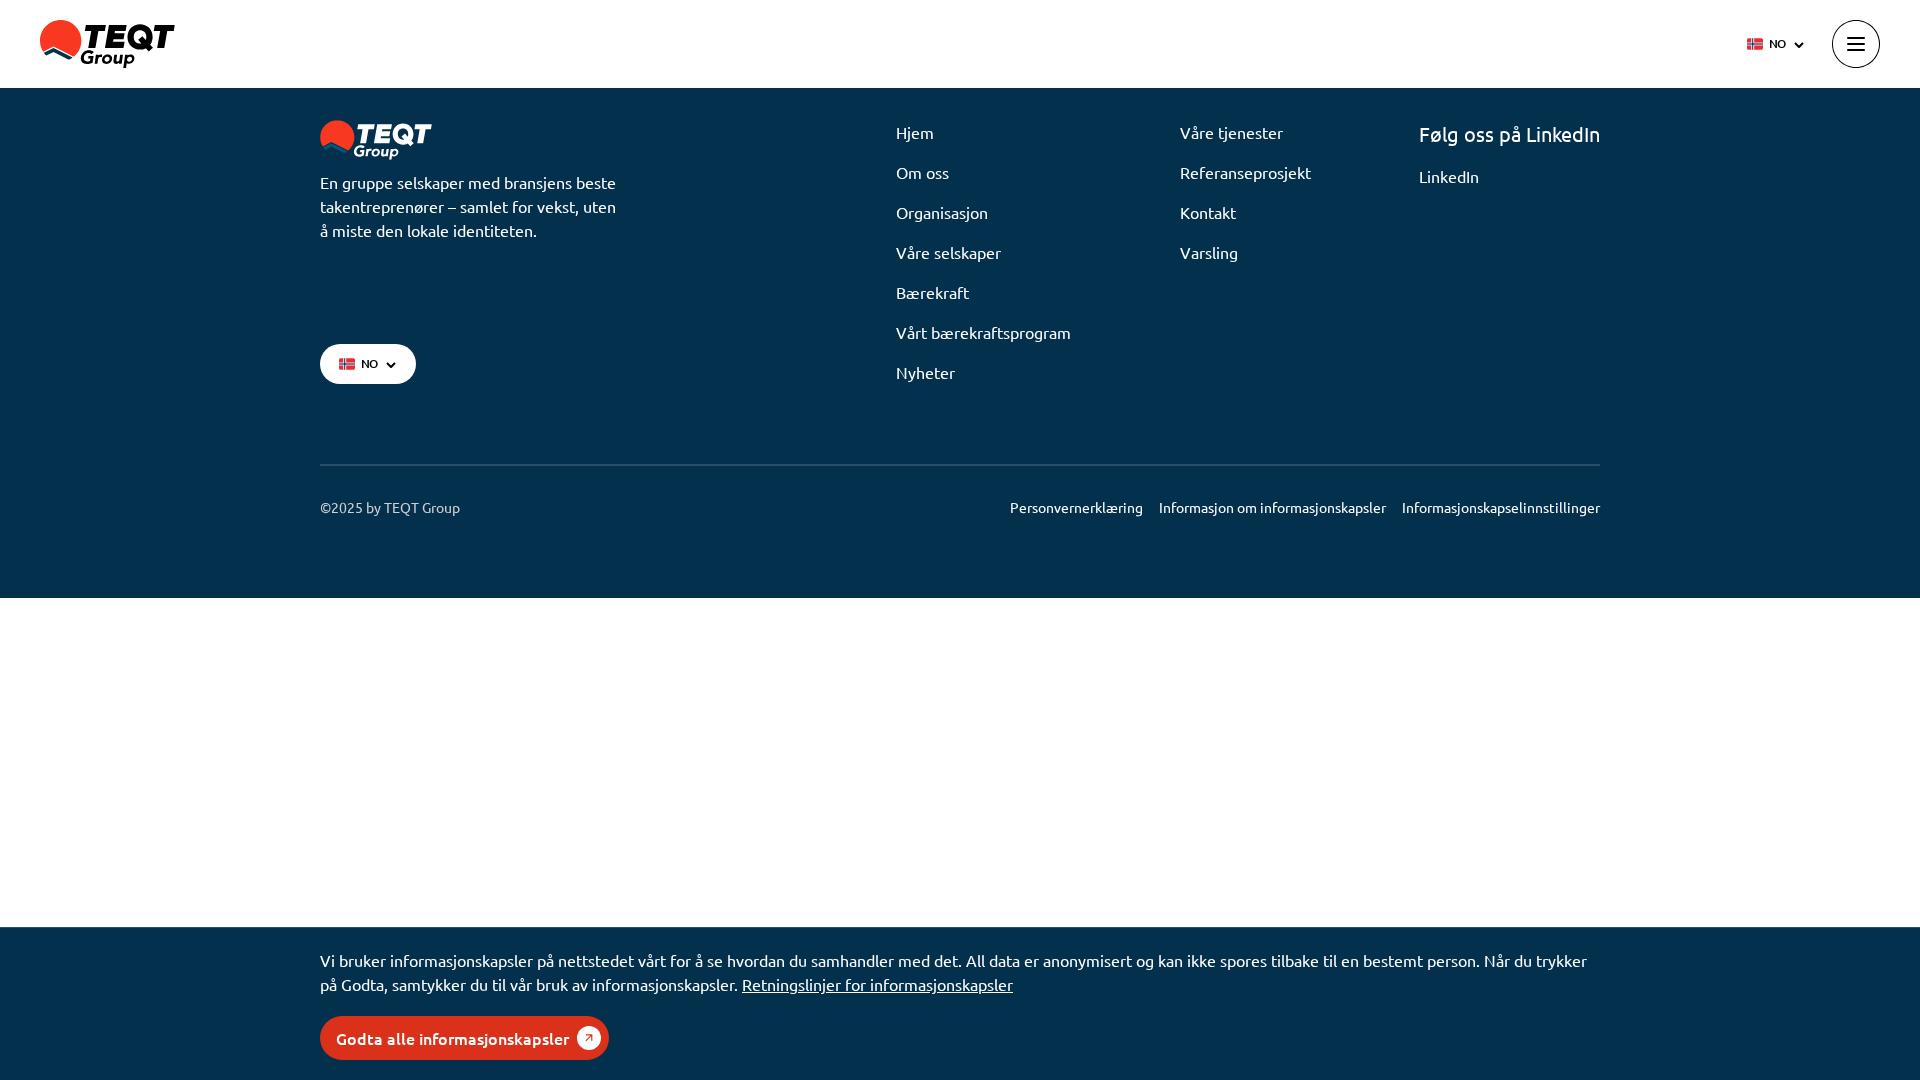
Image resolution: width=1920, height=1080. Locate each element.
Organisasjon (942, 212)
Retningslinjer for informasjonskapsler (877, 984)
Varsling (1209, 252)
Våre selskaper (948, 252)
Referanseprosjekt (1245, 172)
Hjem (915, 132)
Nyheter (925, 372)
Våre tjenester (1231, 132)
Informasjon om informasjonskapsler (1272, 507)
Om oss (922, 172)
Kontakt (1208, 212)
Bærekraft (932, 292)
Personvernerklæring (1076, 507)
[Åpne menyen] (1856, 44)
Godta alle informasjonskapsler (452, 1038)
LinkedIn (1449, 176)
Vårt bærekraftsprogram (983, 332)
